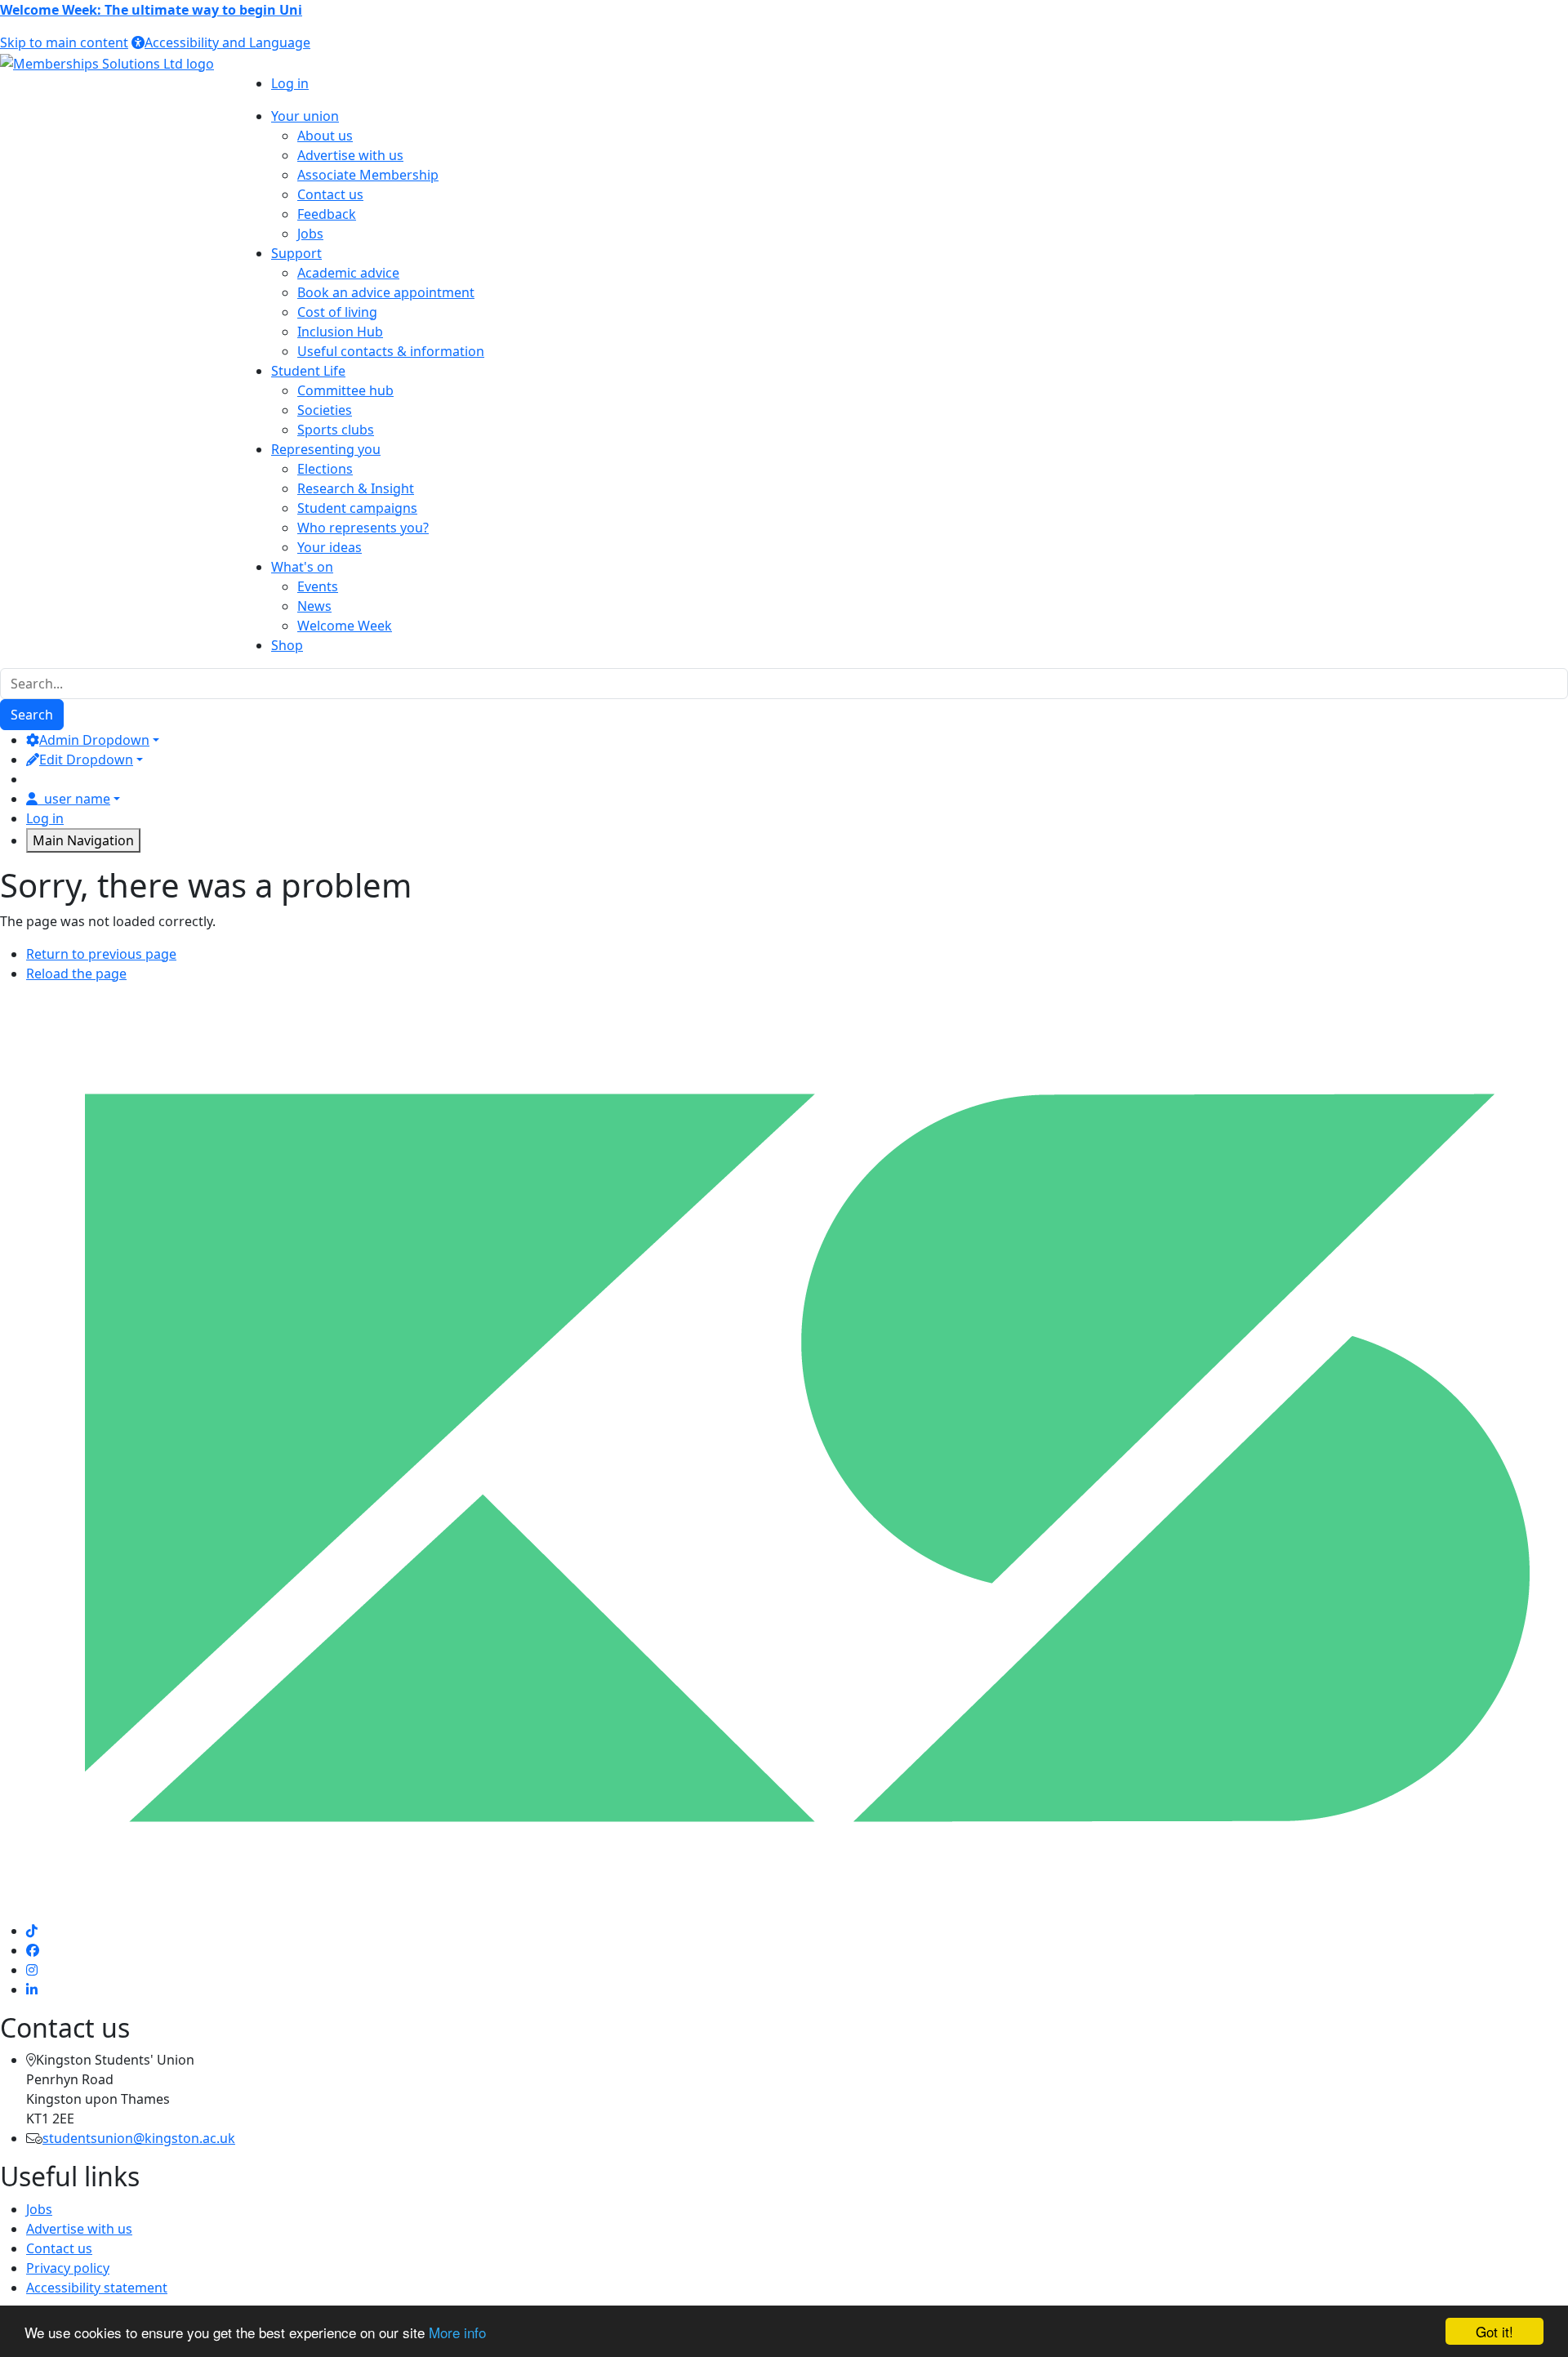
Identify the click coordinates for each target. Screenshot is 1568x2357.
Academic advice (348, 273)
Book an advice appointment (386, 292)
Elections (325, 469)
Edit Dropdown (86, 760)
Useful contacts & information (391, 351)
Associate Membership (368, 175)
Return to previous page (101, 954)
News (314, 606)
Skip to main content (64, 42)
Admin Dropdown (94, 740)
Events (318, 586)
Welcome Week (345, 626)
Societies (325, 410)
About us (325, 136)
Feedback (327, 214)
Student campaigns (357, 508)
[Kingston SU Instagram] (32, 1970)
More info (457, 2332)
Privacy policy (68, 2268)
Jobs (310, 234)
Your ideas (330, 547)
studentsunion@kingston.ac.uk (139, 2138)
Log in (290, 83)
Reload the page (76, 974)
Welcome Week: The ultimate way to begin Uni (151, 10)
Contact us (330, 194)
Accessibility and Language (227, 42)
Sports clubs (336, 430)
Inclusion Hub (340, 332)
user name (77, 799)
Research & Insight (356, 488)
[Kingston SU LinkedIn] (32, 1989)
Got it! (1494, 2331)
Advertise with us (350, 155)
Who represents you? (363, 528)
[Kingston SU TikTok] (32, 1931)
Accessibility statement (97, 2288)
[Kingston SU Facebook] (33, 1950)
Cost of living (337, 312)
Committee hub (345, 390)
